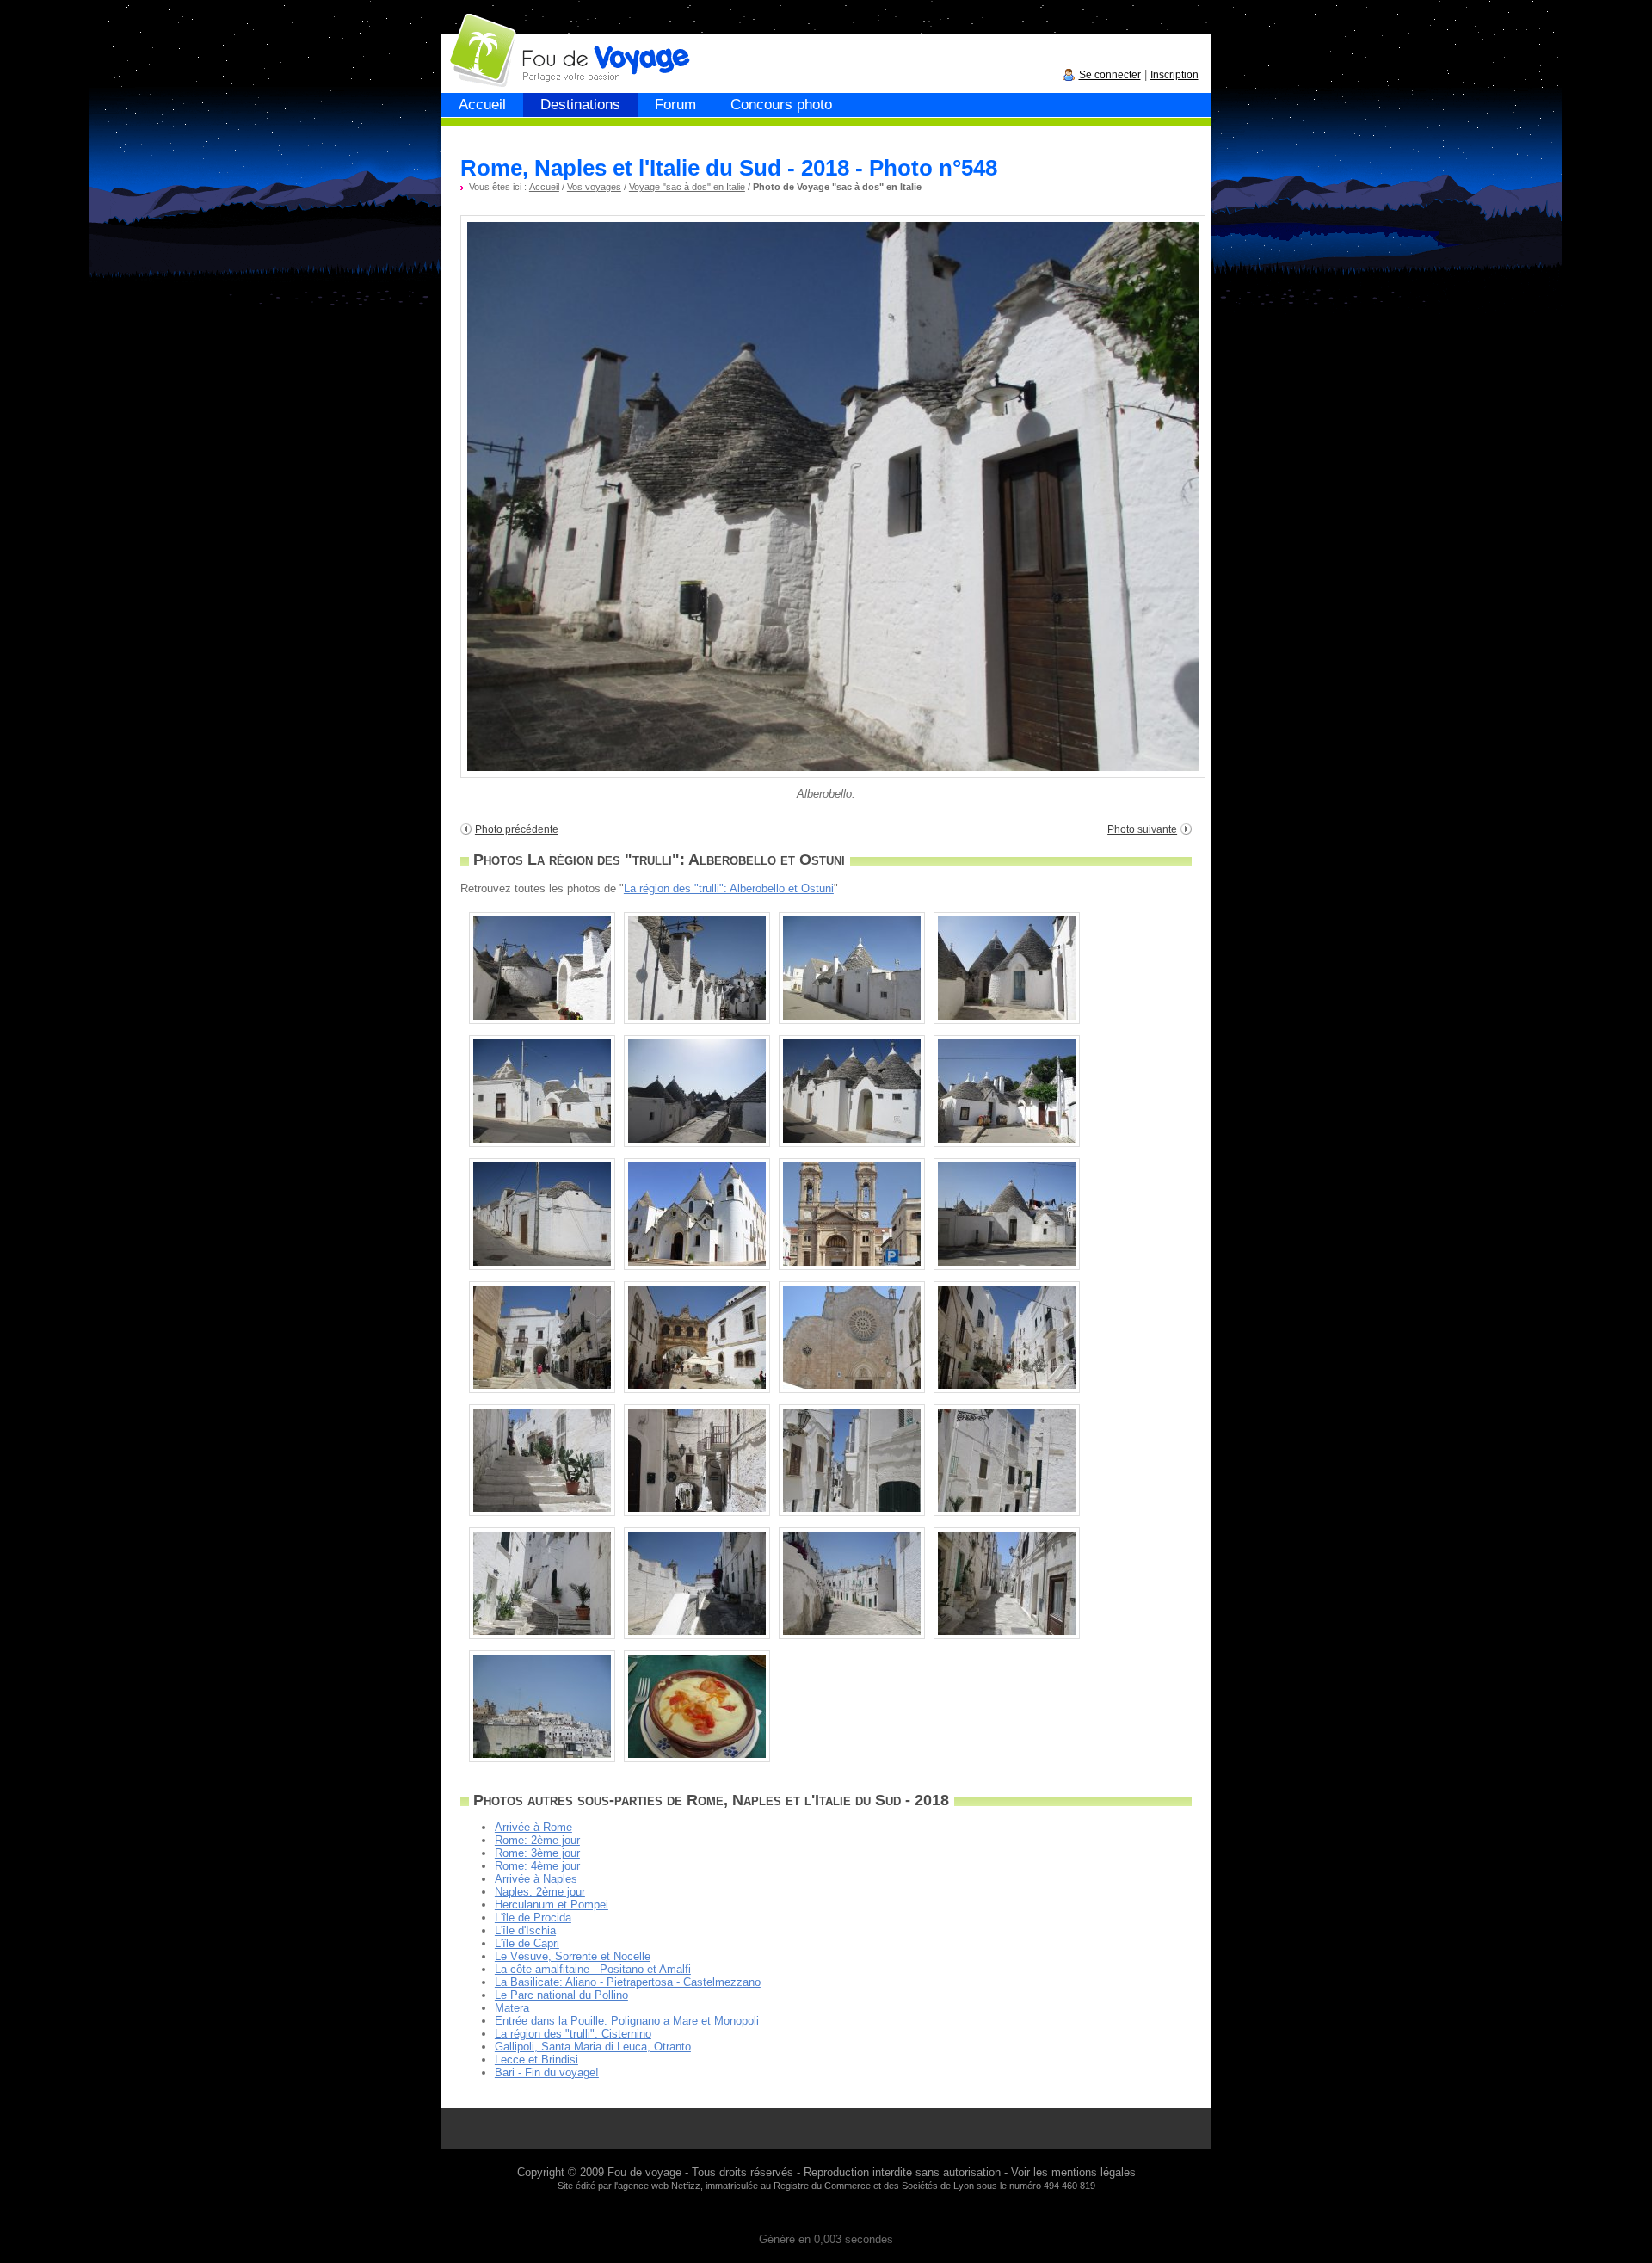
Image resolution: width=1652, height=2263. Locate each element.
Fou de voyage (644, 2172)
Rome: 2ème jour (537, 1840)
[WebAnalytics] (826, 2214)
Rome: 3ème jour (537, 1853)
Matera (512, 2008)
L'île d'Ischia (525, 1930)
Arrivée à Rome (533, 1827)
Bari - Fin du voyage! (547, 2072)
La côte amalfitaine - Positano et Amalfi (593, 1969)
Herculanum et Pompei (552, 1905)
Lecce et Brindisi (536, 2060)
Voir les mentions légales (1073, 2172)
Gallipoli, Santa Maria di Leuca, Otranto (593, 2047)
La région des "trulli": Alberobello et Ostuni (729, 888)
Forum (675, 105)
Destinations (580, 105)
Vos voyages (594, 187)
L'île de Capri (527, 1943)
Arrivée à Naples (536, 1879)
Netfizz (686, 2186)
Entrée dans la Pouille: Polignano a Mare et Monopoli (627, 2021)
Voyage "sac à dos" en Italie (687, 187)
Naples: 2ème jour (540, 1892)
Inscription (1174, 75)
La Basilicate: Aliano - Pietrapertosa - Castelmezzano (628, 1982)
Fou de (507, 42)
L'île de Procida (533, 1918)
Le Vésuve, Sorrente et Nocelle (573, 1956)
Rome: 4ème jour (537, 1866)
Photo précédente (517, 829)
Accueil (482, 105)
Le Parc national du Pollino (561, 1995)
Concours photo (781, 105)
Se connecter (1110, 75)
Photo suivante (1142, 829)
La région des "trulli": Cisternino (573, 2034)
